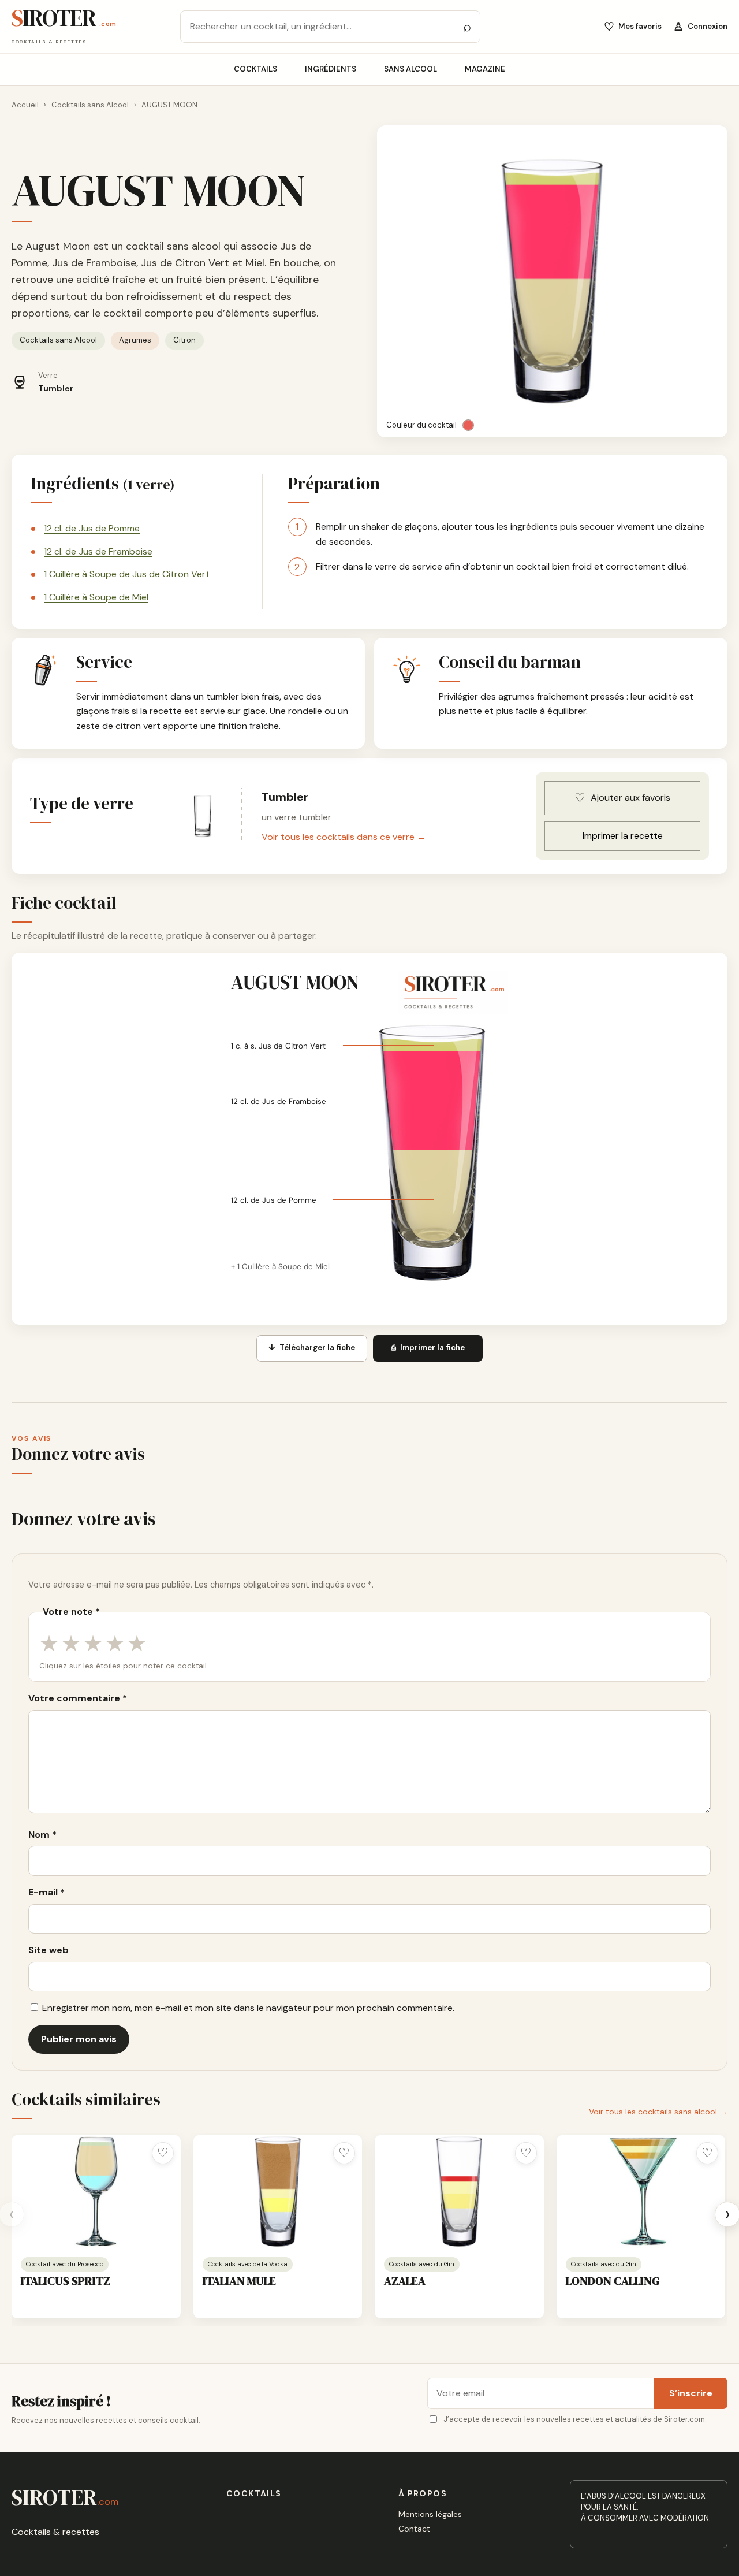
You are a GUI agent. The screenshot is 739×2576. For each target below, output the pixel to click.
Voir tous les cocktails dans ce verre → (344, 837)
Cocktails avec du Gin (422, 2264)
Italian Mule (239, 2281)
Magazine (485, 69)
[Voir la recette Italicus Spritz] (96, 2192)
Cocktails (255, 69)
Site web (48, 1950)
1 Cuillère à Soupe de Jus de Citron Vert (127, 574)
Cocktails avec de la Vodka (248, 2264)
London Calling (613, 2281)
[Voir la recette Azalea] (459, 2192)
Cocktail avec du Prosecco (65, 2264)
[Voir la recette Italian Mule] (278, 2192)
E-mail (46, 1892)
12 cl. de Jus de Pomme (92, 528)
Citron (184, 340)
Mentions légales (430, 2514)
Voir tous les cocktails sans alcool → (658, 2112)
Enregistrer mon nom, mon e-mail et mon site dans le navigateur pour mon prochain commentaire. (248, 2008)
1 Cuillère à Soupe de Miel (96, 597)
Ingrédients (331, 69)
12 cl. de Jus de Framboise (98, 551)
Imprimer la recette (623, 836)
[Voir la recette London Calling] (641, 2192)
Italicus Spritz (66, 2281)
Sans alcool (410, 69)
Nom (42, 1835)
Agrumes (135, 340)
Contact (414, 2529)
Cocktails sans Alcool (90, 105)
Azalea (405, 2281)
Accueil (25, 105)
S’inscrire (691, 2393)
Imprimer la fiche (428, 1348)
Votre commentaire (78, 1698)
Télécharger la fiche (312, 1348)
